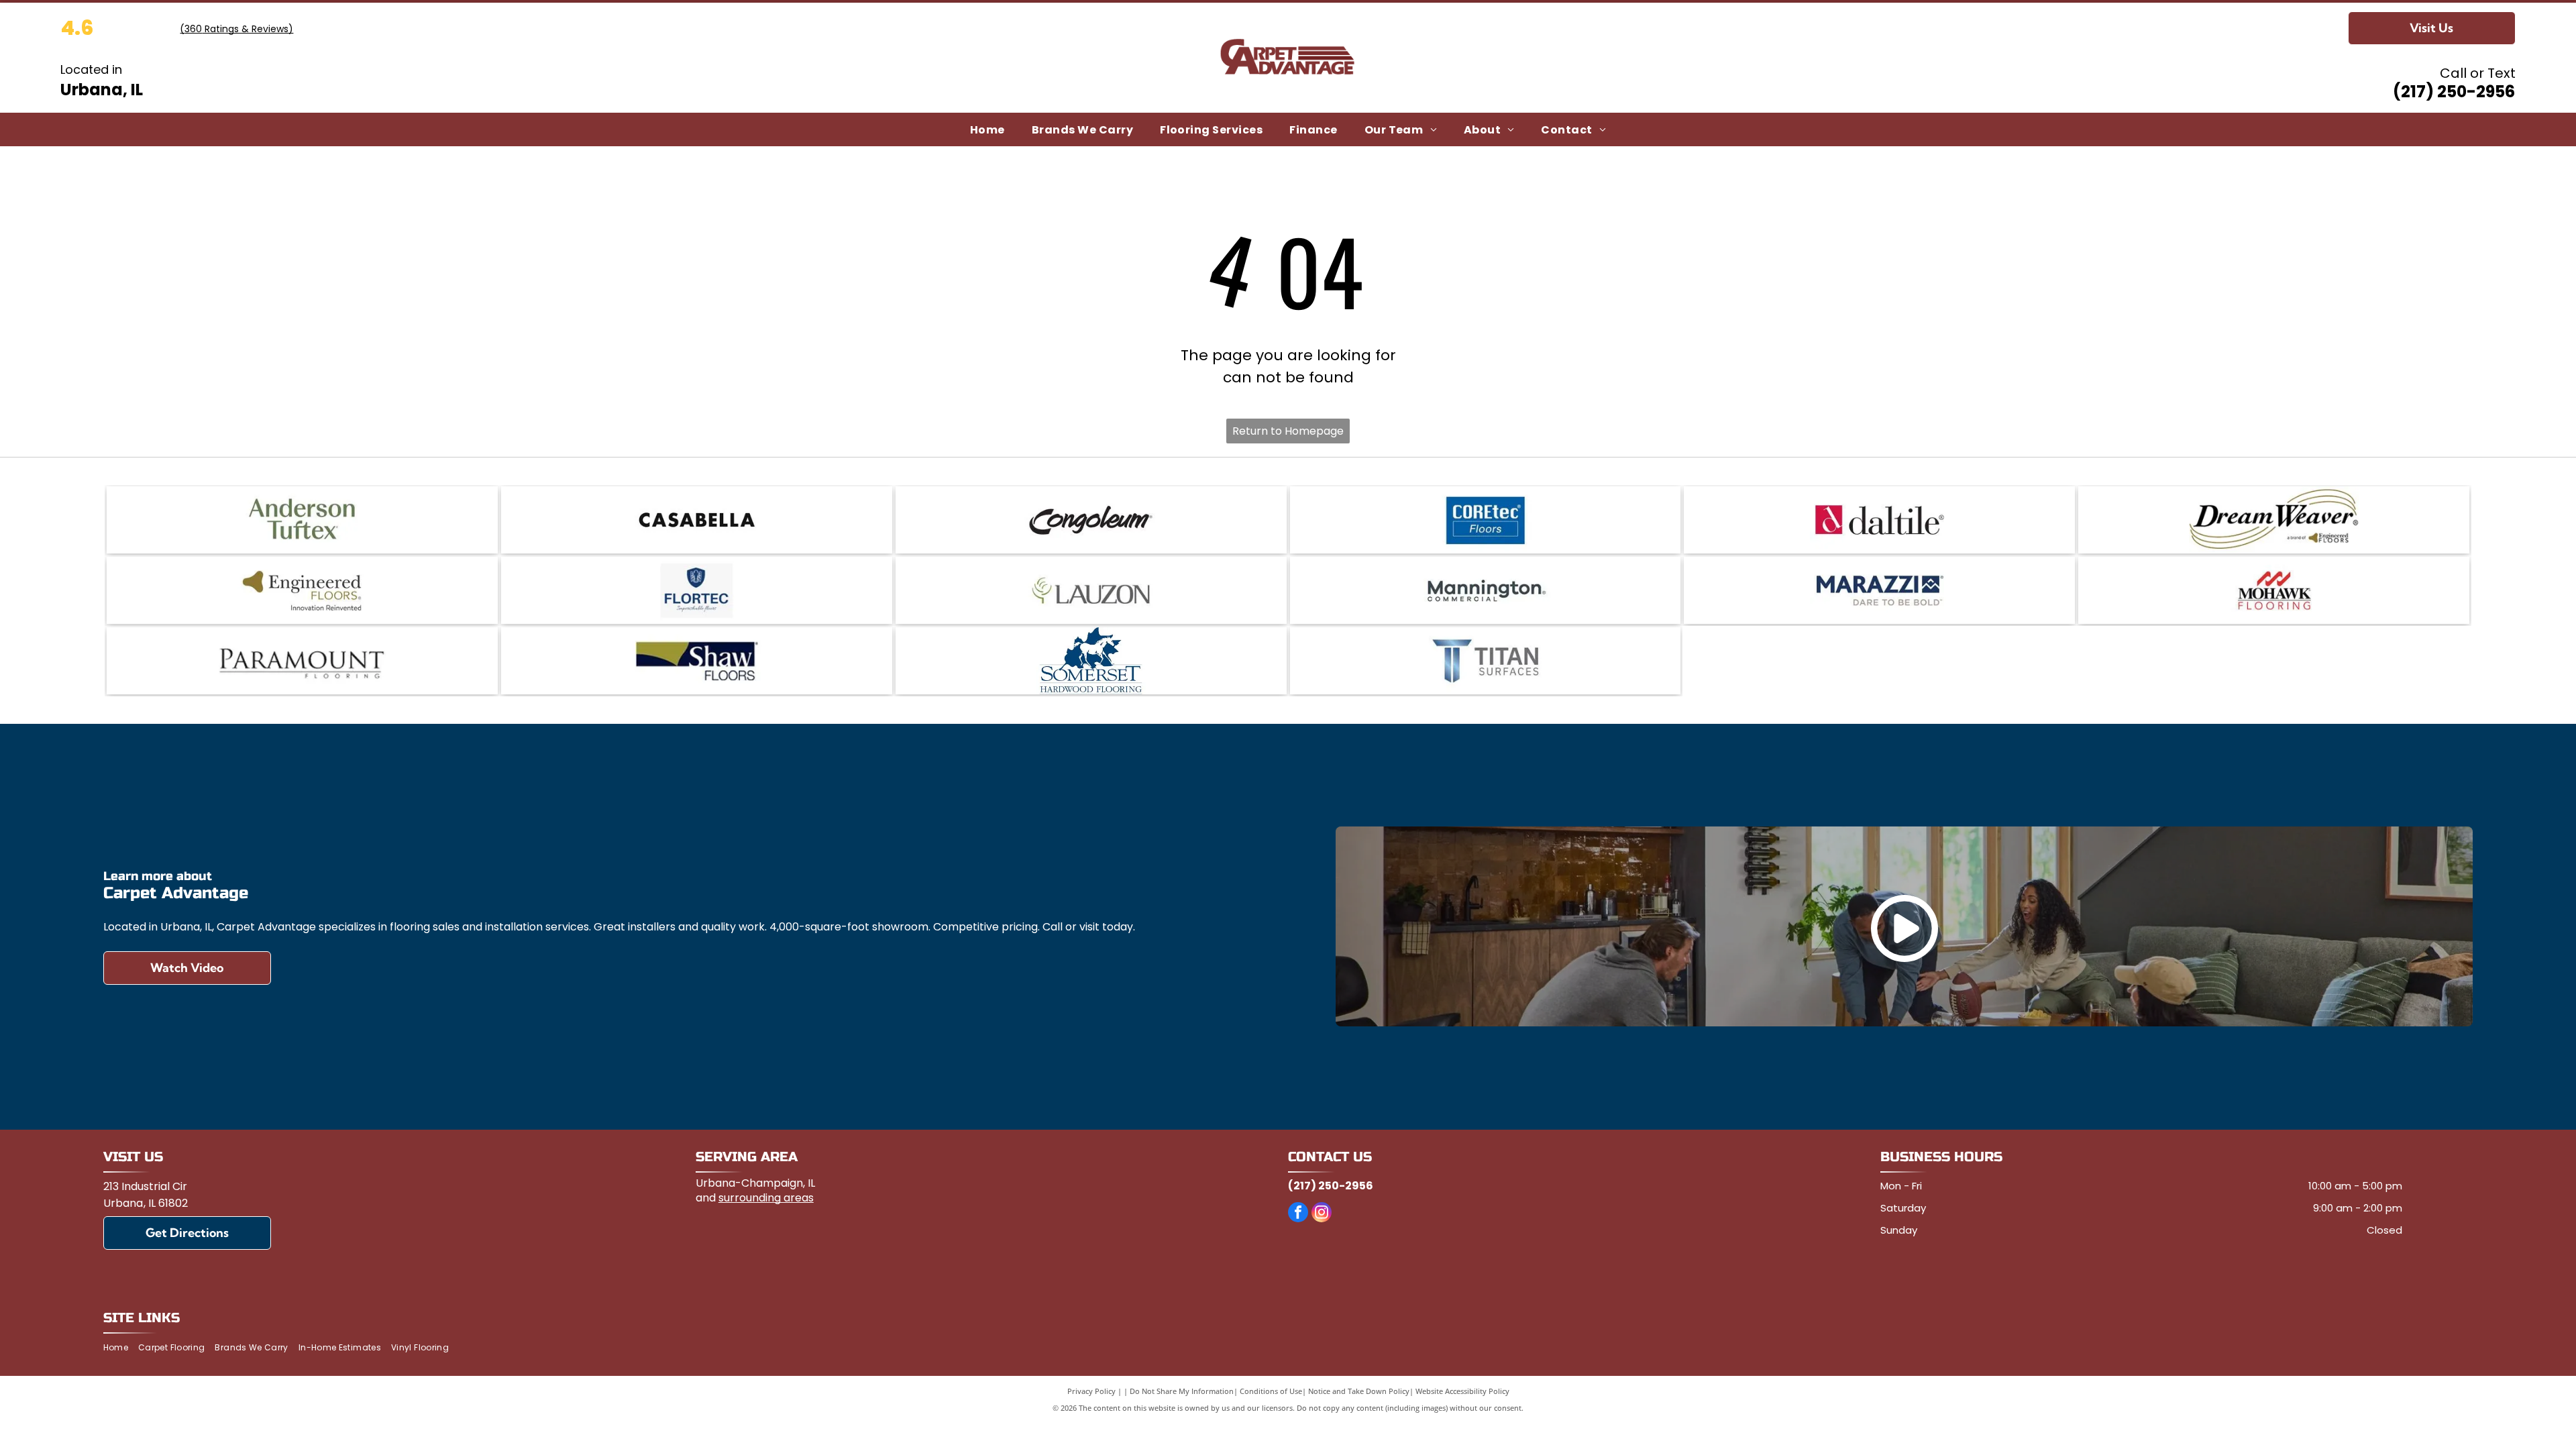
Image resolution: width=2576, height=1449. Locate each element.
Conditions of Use (1271, 1391)
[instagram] (1322, 1214)
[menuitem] (987, 129)
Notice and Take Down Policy (1359, 1391)
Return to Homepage (1288, 431)
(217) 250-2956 (2454, 92)
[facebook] (1298, 1214)
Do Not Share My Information (1182, 1391)
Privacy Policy (1091, 1391)
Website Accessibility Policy (1462, 1391)
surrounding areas (766, 1198)
